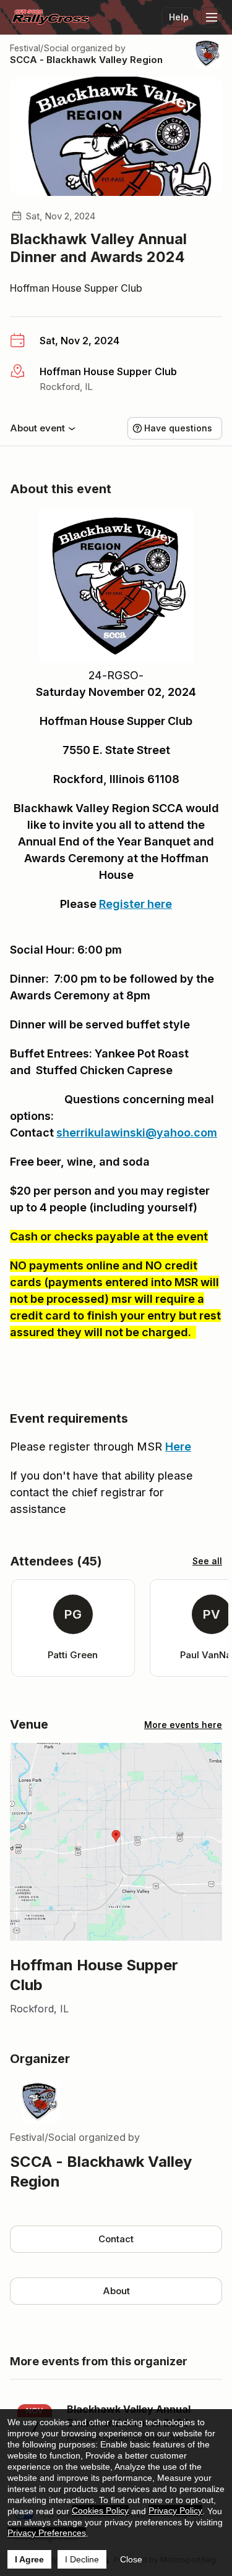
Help (179, 17)
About (116, 2291)
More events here (183, 1725)
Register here (135, 904)
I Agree (29, 2559)
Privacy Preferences (47, 2533)
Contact (116, 2239)
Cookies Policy (100, 2510)
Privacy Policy (175, 2510)
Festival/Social (39, 48)
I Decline (82, 2559)
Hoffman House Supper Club (76, 288)
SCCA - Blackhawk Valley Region (86, 60)
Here (178, 1447)
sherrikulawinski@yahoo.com (137, 1133)
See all (207, 1561)
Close (131, 2559)
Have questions (178, 428)
